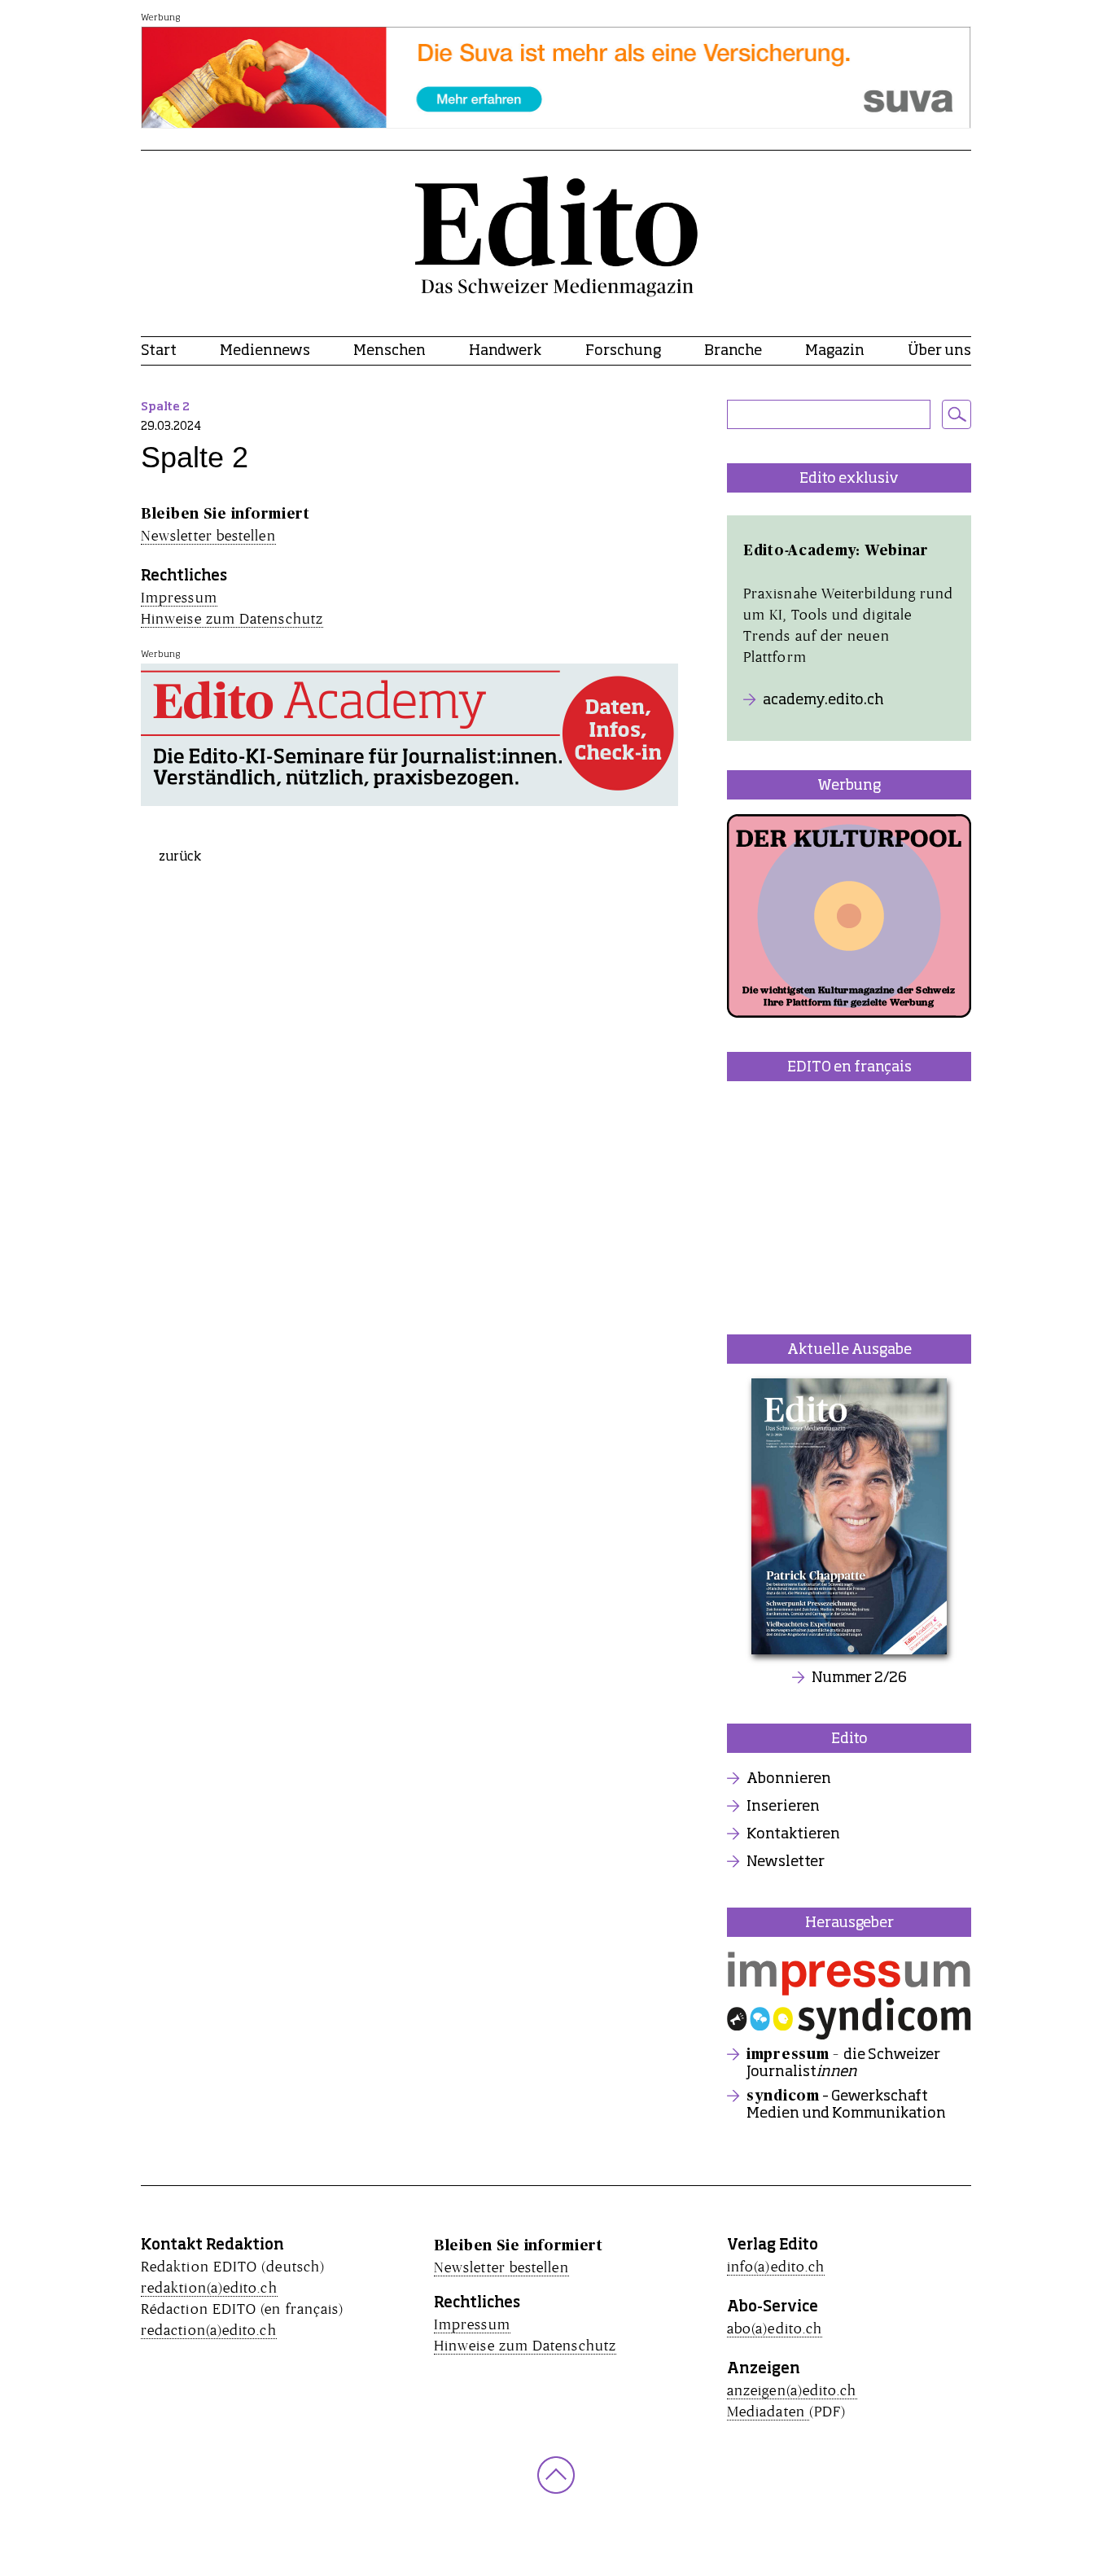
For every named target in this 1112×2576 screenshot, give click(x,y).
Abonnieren (789, 1779)
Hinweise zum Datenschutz (232, 618)
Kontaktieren (793, 1834)
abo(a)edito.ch (775, 2328)
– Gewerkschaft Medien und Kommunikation (846, 2105)
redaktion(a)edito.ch (209, 2287)
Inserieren (783, 1807)
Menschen (390, 351)
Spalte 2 (165, 407)
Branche (733, 351)
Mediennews (265, 351)
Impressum (179, 597)
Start (159, 351)
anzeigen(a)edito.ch (792, 2390)
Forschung (623, 351)
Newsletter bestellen (208, 535)
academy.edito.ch (823, 700)
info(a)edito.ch (776, 2266)
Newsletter (786, 1862)
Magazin (835, 351)
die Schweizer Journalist (843, 2063)
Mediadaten (768, 2411)
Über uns (939, 351)
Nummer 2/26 (859, 1678)
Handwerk (505, 351)
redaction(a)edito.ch (209, 2330)
